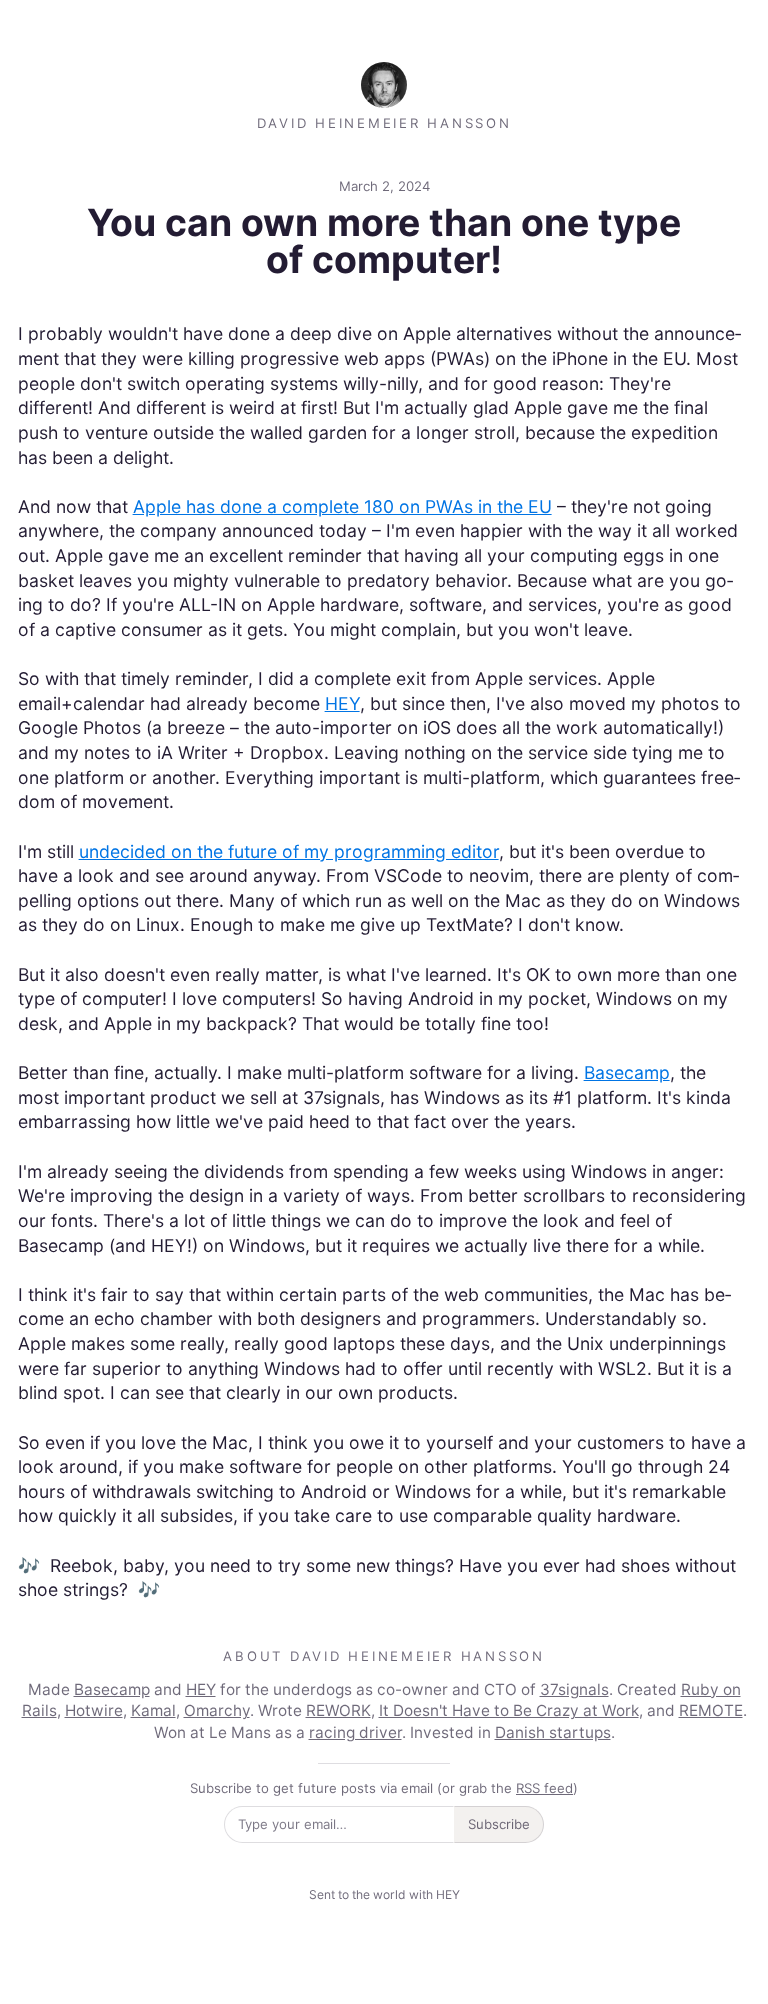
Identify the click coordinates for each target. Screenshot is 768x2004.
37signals (574, 1689)
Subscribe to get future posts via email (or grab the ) (384, 1788)
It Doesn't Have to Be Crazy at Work (509, 1710)
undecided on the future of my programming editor (289, 851)
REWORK (338, 1710)
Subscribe (499, 1824)
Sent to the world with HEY (384, 1894)
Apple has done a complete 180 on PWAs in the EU (342, 506)
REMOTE (711, 1710)
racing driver (355, 1732)
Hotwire (94, 1710)
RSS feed (544, 1788)
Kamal (153, 1710)
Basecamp (627, 1072)
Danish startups (553, 1732)
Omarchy (217, 1710)
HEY (342, 703)
